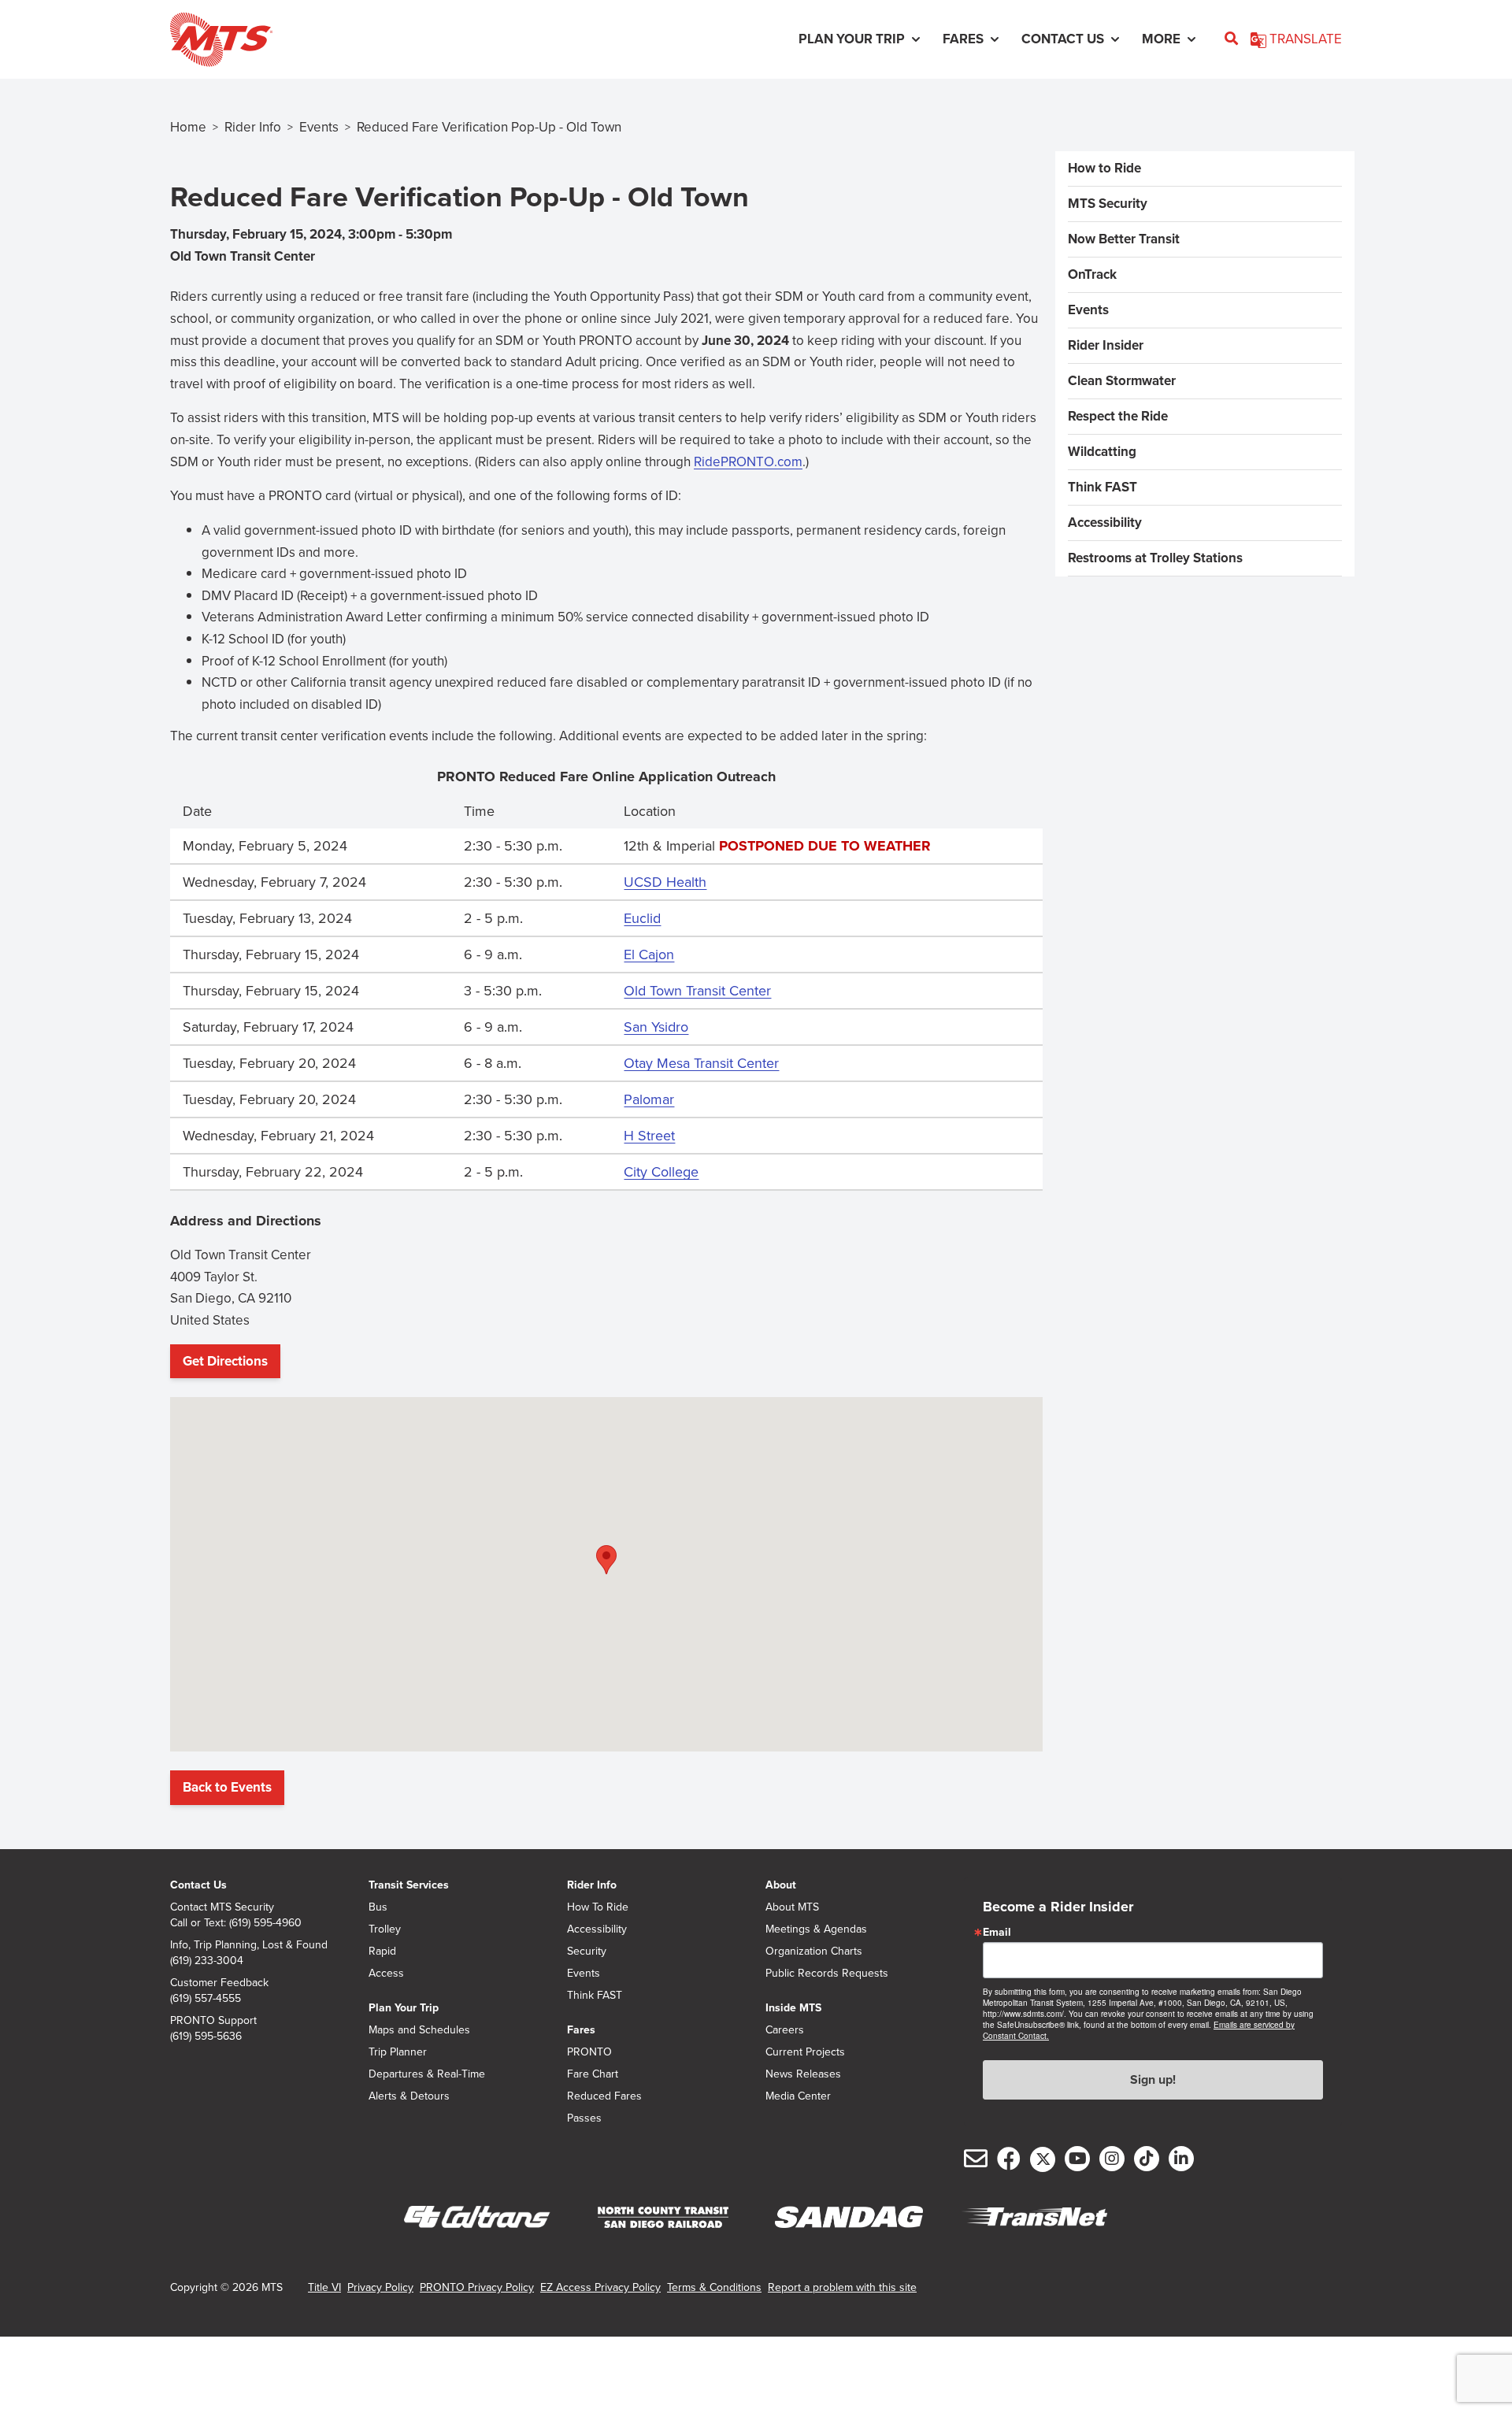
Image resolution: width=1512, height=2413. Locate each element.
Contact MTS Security (222, 1907)
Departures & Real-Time (427, 2074)
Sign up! (1153, 2079)
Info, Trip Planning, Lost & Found (249, 1945)
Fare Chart (593, 2074)
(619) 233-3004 (207, 1961)
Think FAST (1102, 487)
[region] (606, 975)
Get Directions (230, 1365)
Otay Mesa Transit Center (701, 1063)
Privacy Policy (380, 2287)
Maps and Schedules (419, 2030)
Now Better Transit (1124, 239)
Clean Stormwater (1122, 381)
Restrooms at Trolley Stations (1155, 558)
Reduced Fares (604, 2096)
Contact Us (198, 1885)
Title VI (324, 2287)
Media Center (798, 2096)
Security (587, 1952)
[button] (606, 1560)
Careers (785, 2030)
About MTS (792, 1907)
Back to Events (227, 1787)
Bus (378, 1907)
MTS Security (1108, 204)
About (781, 1885)
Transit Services (409, 1885)
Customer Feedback (219, 1983)
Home (188, 127)
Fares (581, 2030)
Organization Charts (814, 1952)
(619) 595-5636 (206, 2037)
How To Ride (598, 1907)
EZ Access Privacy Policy (600, 2287)
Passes (584, 2118)
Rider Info (253, 127)
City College (661, 1172)
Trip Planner (398, 2052)
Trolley (385, 1929)
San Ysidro (656, 1027)
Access (386, 1974)
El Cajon (649, 954)
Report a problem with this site (842, 2287)
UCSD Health (665, 882)
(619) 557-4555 (206, 1999)
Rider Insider (1106, 345)
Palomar (649, 1099)
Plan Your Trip (404, 2008)
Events (319, 127)
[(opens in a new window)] (477, 2218)
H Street (649, 1136)
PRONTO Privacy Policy (477, 2287)
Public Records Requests (827, 1974)
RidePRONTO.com (748, 463)
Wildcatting (1102, 452)
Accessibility (1105, 523)
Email (997, 1933)
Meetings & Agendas (816, 1929)
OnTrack (1092, 274)
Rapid (382, 1952)
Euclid (642, 918)
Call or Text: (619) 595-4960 (236, 1923)
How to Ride (1104, 168)
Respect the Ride (1118, 416)
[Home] (222, 39)
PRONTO (589, 2052)
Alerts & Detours (409, 2096)
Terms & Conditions (714, 2287)
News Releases (803, 2074)
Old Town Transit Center (697, 991)
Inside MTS (793, 2008)
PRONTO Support (213, 2021)
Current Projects (805, 2052)
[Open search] (1231, 39)
